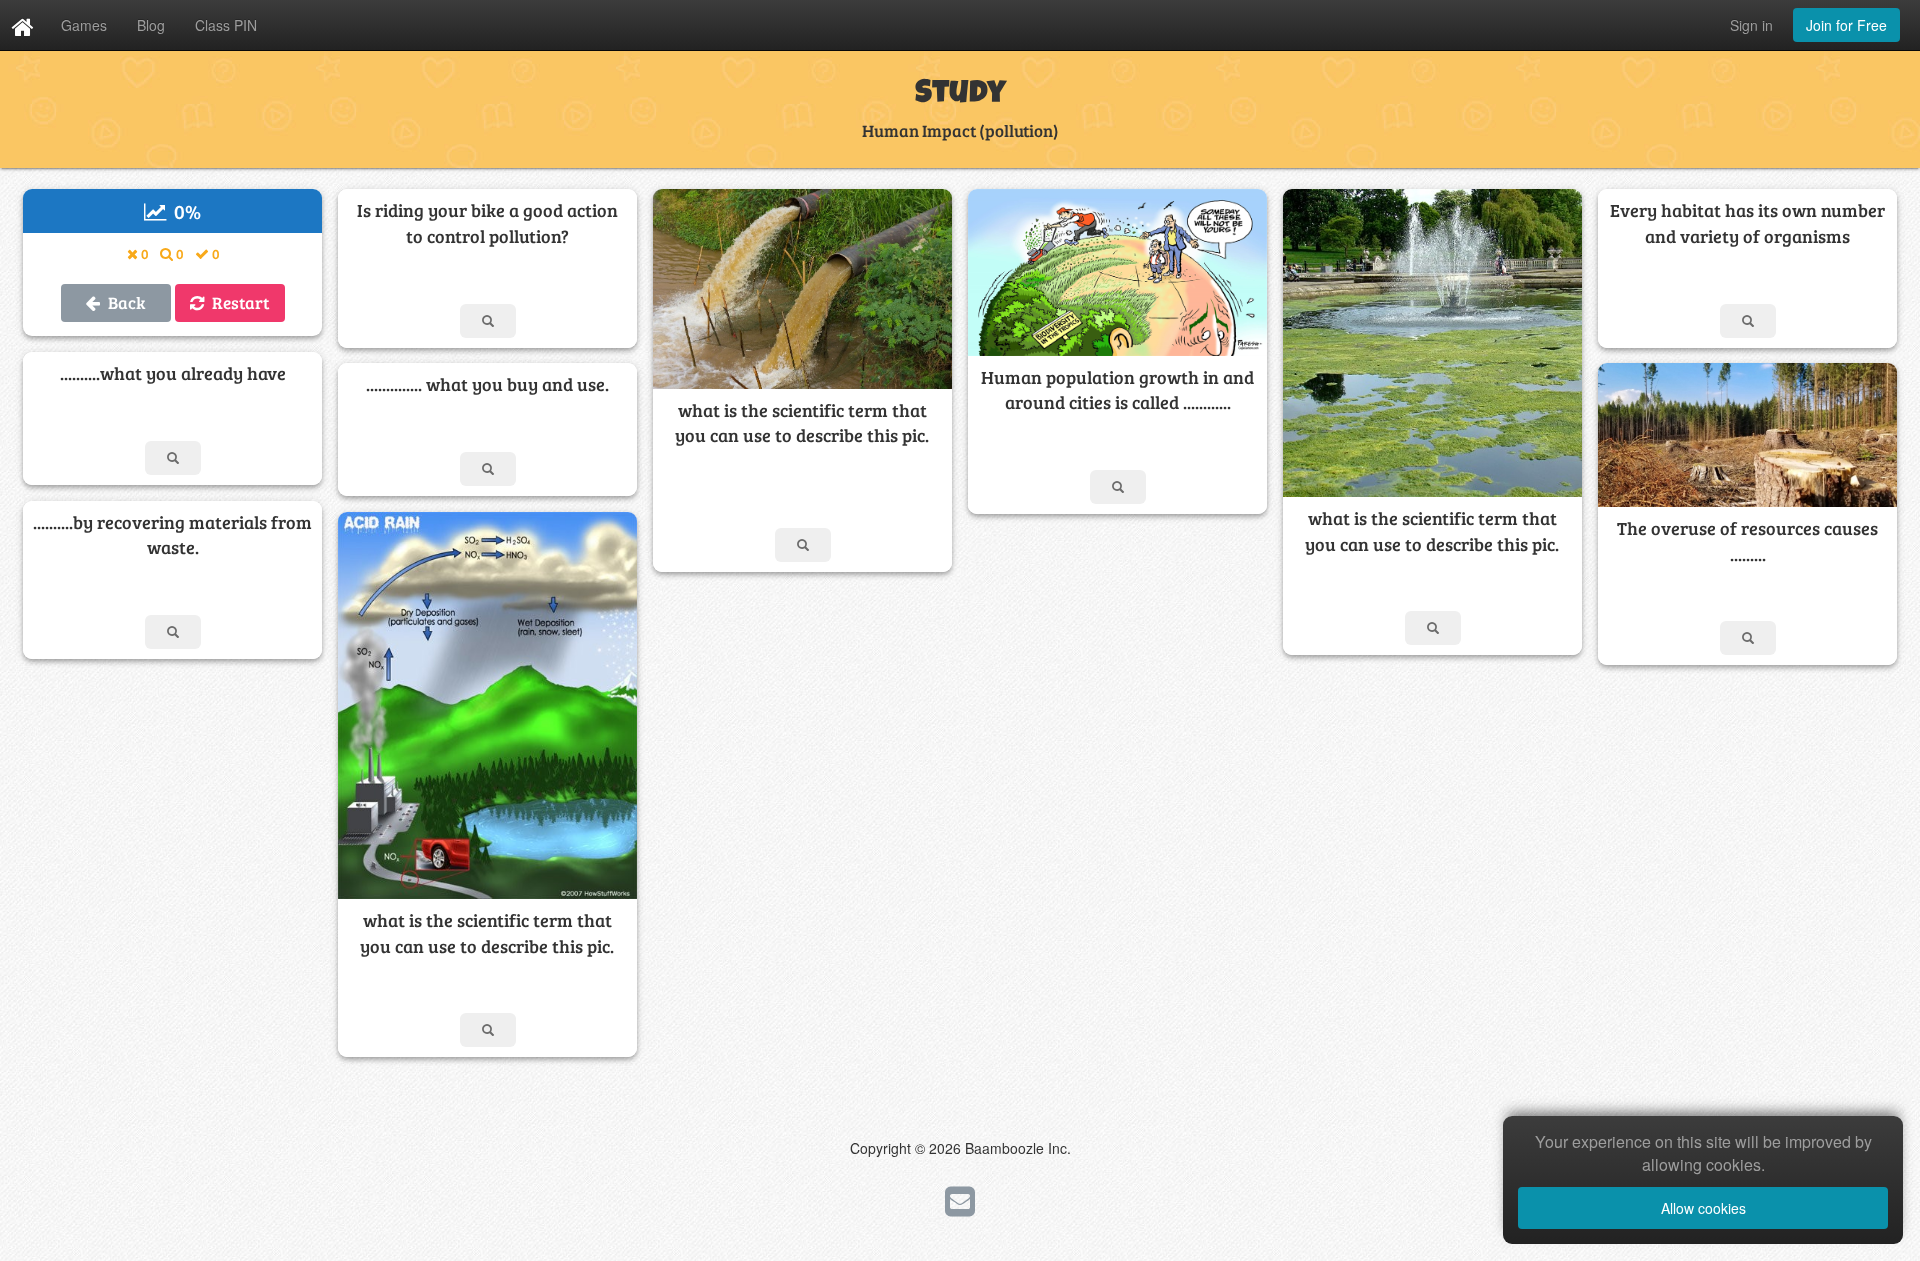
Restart (236, 302)
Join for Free (1846, 25)
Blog (151, 25)
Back (122, 302)
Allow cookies (1703, 1208)
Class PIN (226, 25)
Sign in (1751, 25)
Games (84, 25)
